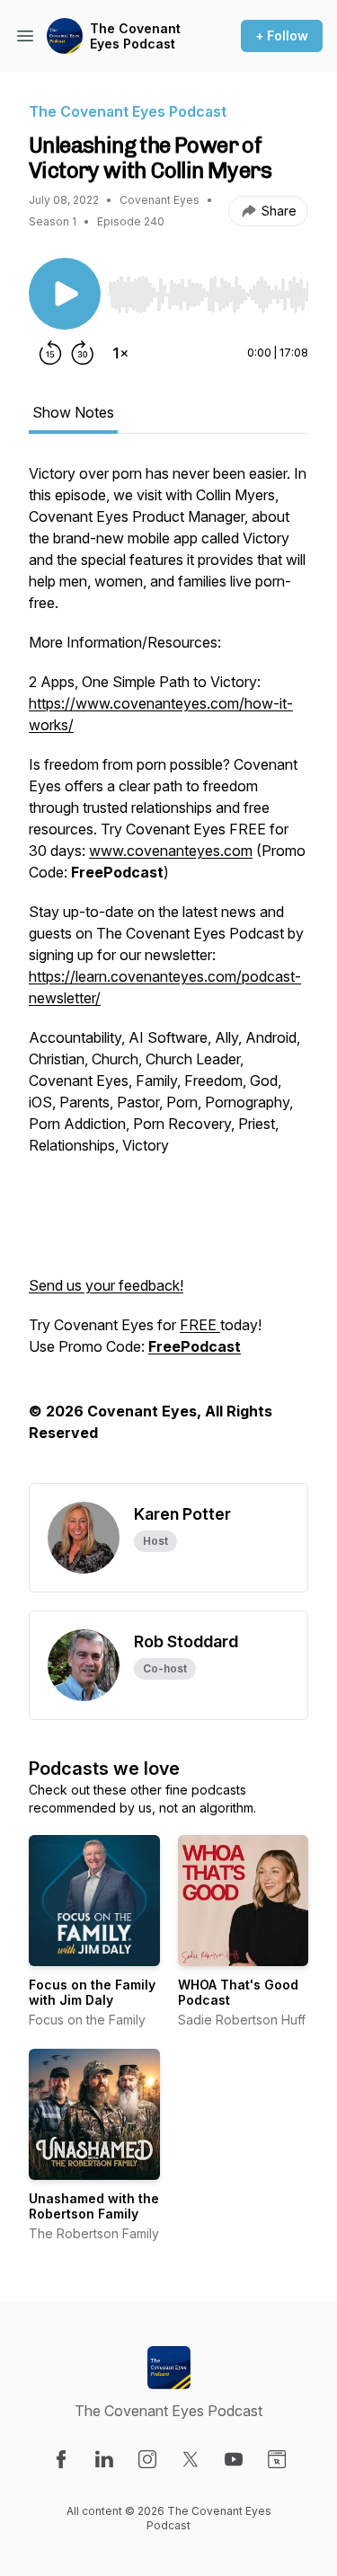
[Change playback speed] (120, 353)
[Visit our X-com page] (191, 2459)
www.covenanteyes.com (171, 851)
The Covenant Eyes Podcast (135, 36)
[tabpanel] (168, 973)
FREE (200, 1325)
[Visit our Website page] (277, 2459)
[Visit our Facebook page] (61, 2459)
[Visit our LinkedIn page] (104, 2459)
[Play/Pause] (65, 294)
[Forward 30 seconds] (83, 353)
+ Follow (282, 35)
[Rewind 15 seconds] (50, 353)
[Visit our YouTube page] (234, 2459)
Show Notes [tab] (73, 412)
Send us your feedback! (106, 1285)
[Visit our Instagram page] (147, 2459)
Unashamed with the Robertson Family (94, 2206)
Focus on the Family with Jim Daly (92, 1993)
